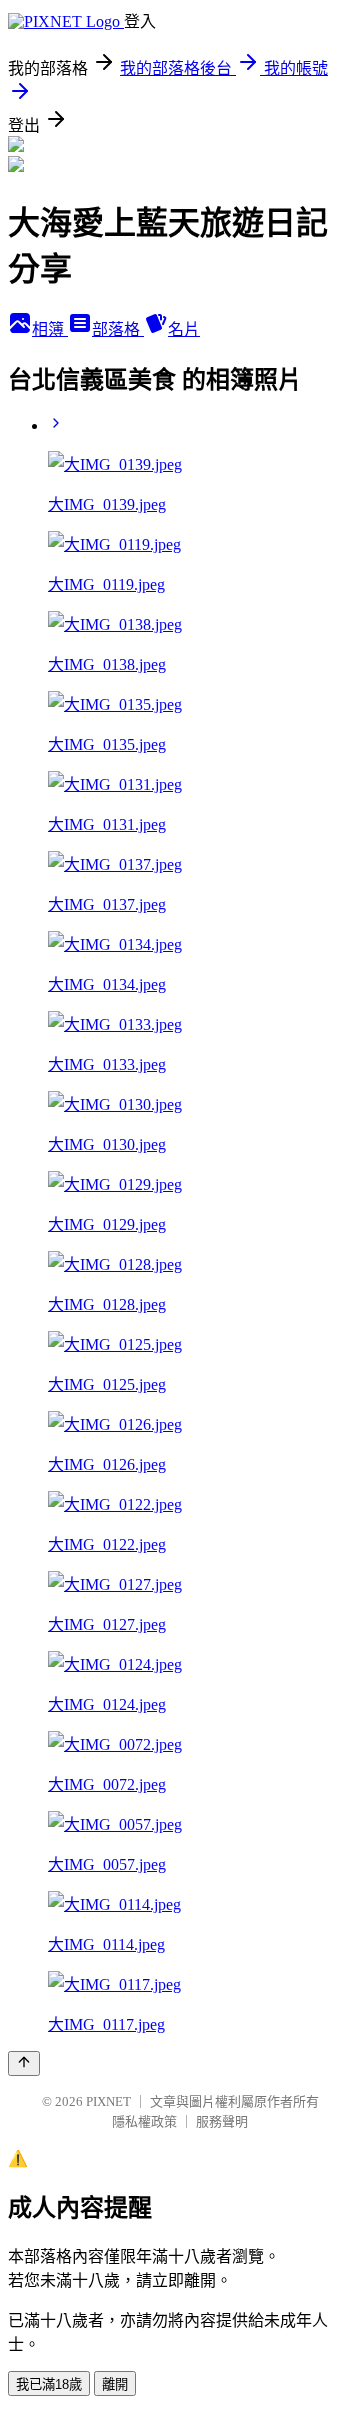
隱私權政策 (144, 2121)
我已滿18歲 (49, 2384)
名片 (184, 329)
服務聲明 (222, 2121)
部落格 (118, 329)
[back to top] (24, 2063)
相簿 (50, 329)
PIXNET (108, 2101)
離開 (115, 2384)
